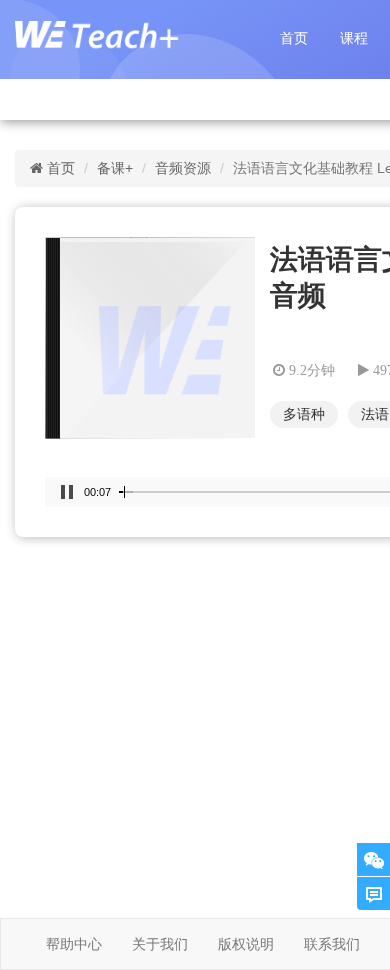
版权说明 (246, 944)
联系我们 (332, 944)
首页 (294, 38)
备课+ (115, 168)
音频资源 (183, 168)
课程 (354, 38)
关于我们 (160, 944)
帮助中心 (74, 944)
